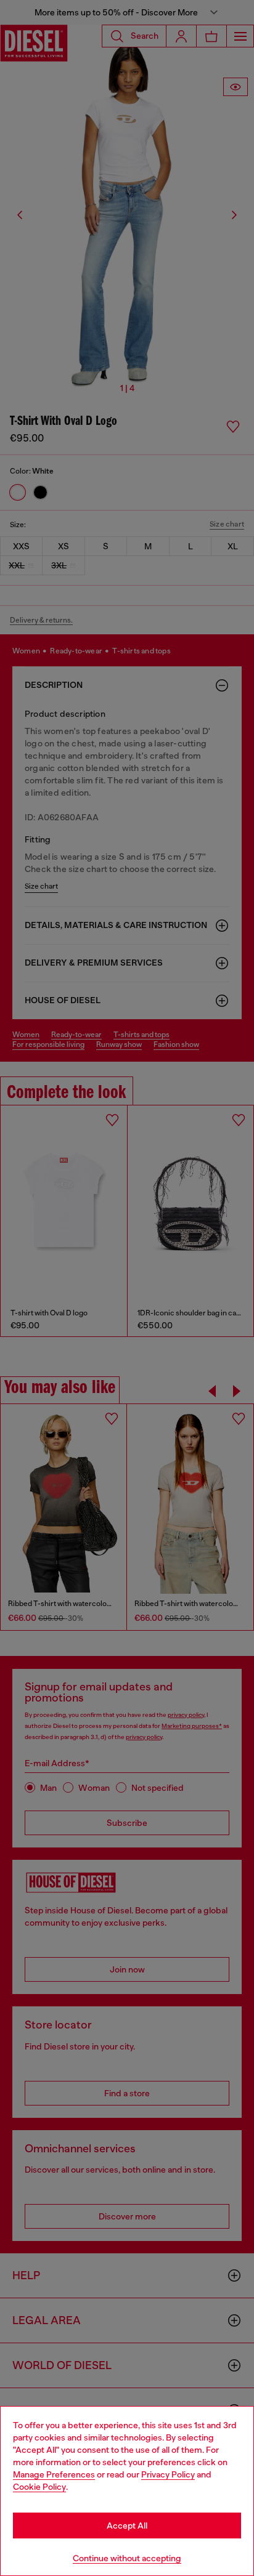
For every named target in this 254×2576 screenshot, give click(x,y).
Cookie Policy (39, 2487)
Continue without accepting (127, 2558)
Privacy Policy (168, 2474)
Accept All (127, 2526)
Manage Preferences (54, 2474)
